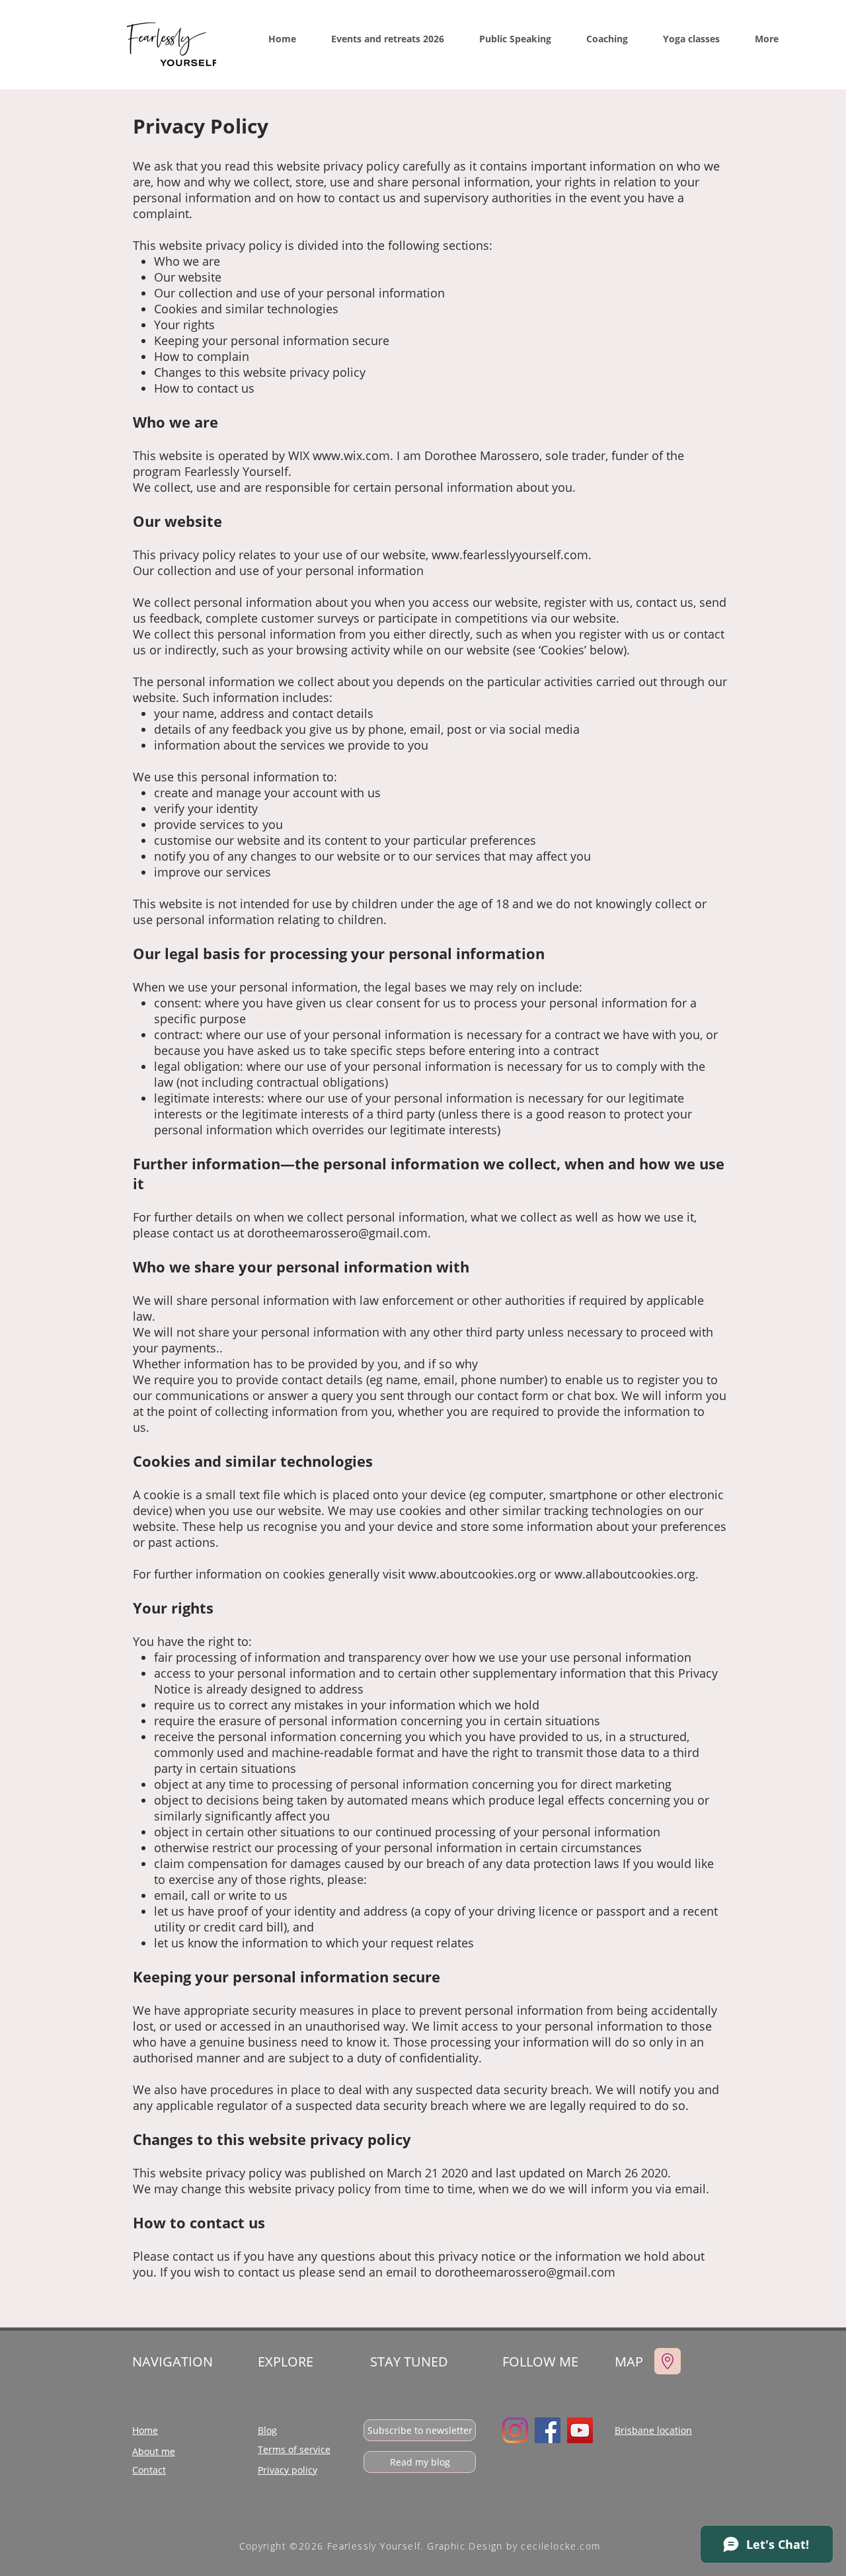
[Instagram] (515, 2430)
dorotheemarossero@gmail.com (337, 1233)
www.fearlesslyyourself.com (510, 555)
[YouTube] (580, 2430)
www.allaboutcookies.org (625, 1574)
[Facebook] (548, 2430)
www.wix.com (351, 455)
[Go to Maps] (668, 2361)
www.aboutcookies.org (472, 1574)
